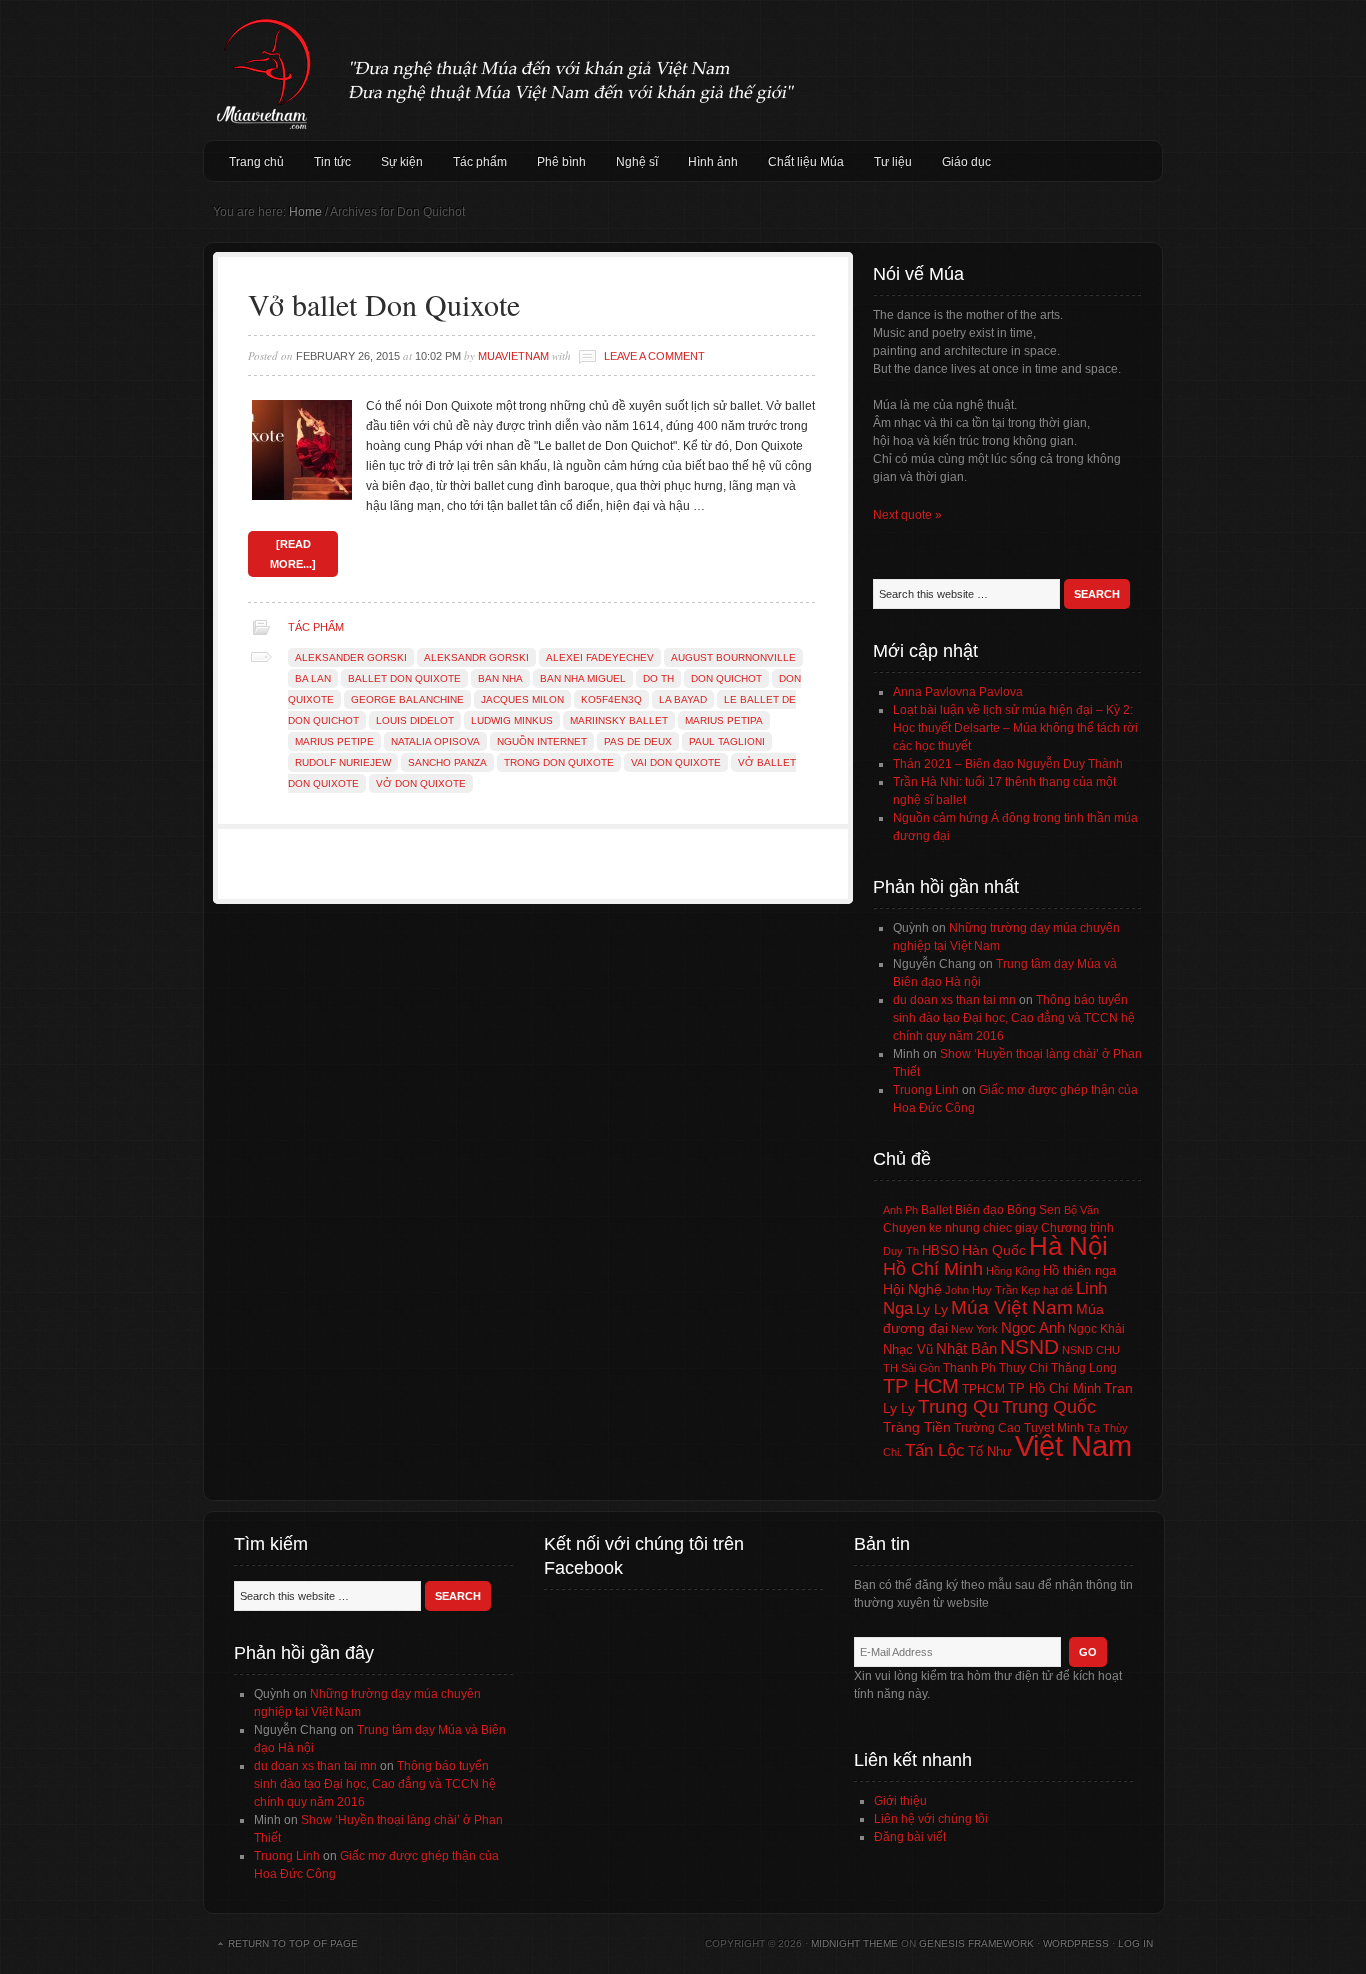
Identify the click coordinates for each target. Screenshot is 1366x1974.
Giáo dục (966, 162)
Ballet (936, 1210)
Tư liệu (893, 162)
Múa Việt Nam (683, 70)
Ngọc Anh (1033, 1327)
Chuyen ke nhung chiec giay (960, 1227)
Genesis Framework (976, 1943)
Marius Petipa (724, 720)
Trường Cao (987, 1428)
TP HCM (921, 1386)
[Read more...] (293, 554)
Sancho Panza (447, 762)
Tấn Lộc (935, 1450)
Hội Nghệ (912, 1289)
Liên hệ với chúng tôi (931, 1819)
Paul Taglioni (727, 741)
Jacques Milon (522, 699)
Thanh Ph (969, 1368)
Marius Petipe (334, 741)
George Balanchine (407, 699)
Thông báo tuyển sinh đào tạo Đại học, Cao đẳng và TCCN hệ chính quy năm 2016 (1014, 1018)
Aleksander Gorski (351, 657)
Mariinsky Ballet (619, 720)
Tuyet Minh (1054, 1428)
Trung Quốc (1049, 1407)
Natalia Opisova (435, 741)
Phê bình (561, 162)
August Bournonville (733, 657)
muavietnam (513, 356)
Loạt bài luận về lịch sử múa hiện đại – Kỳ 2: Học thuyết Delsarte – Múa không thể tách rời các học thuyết (1015, 728)
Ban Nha (500, 678)
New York (974, 1329)
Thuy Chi (1023, 1368)
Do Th (658, 678)
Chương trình (1077, 1228)
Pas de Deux (638, 741)
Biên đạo (979, 1210)
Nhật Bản (966, 1349)
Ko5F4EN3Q (611, 699)
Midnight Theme (854, 1943)
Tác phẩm (480, 162)
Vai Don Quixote (676, 762)
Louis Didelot (415, 720)
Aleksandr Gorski (476, 657)
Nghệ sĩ (637, 162)
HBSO (940, 1250)
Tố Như (990, 1451)
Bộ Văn (1081, 1210)
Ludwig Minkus (512, 720)
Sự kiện (402, 162)
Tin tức (332, 162)
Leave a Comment (654, 356)
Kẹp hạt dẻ (1047, 1290)
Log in (1135, 1943)
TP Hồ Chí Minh (1054, 1388)
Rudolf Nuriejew (343, 762)
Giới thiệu (900, 1801)
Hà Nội (1068, 1246)
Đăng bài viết (910, 1837)
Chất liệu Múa (806, 162)
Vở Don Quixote (421, 783)
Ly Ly (932, 1309)
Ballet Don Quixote (404, 678)
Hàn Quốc (994, 1250)
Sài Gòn (920, 1368)
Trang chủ (256, 162)
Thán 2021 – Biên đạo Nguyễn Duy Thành (1008, 764)
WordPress (1076, 1943)
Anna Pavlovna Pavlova (958, 692)
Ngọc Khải (1096, 1329)
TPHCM (983, 1388)
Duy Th (901, 1251)
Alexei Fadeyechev (600, 657)
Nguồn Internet (542, 741)
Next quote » (907, 515)
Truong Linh (926, 1090)
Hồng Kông (1013, 1271)
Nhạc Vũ (908, 1350)
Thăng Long (1084, 1368)
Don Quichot (726, 678)
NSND (1029, 1346)
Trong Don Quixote (559, 762)
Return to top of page (293, 1943)
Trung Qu (958, 1406)
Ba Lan (313, 678)
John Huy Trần (981, 1290)
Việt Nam (1073, 1445)
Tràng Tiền (917, 1427)
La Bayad (683, 699)
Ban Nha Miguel (583, 678)
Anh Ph (900, 1210)
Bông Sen (1034, 1210)
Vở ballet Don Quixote (384, 304)
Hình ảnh (713, 162)
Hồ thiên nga (1079, 1270)
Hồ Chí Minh (933, 1268)
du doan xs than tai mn (954, 1000)
